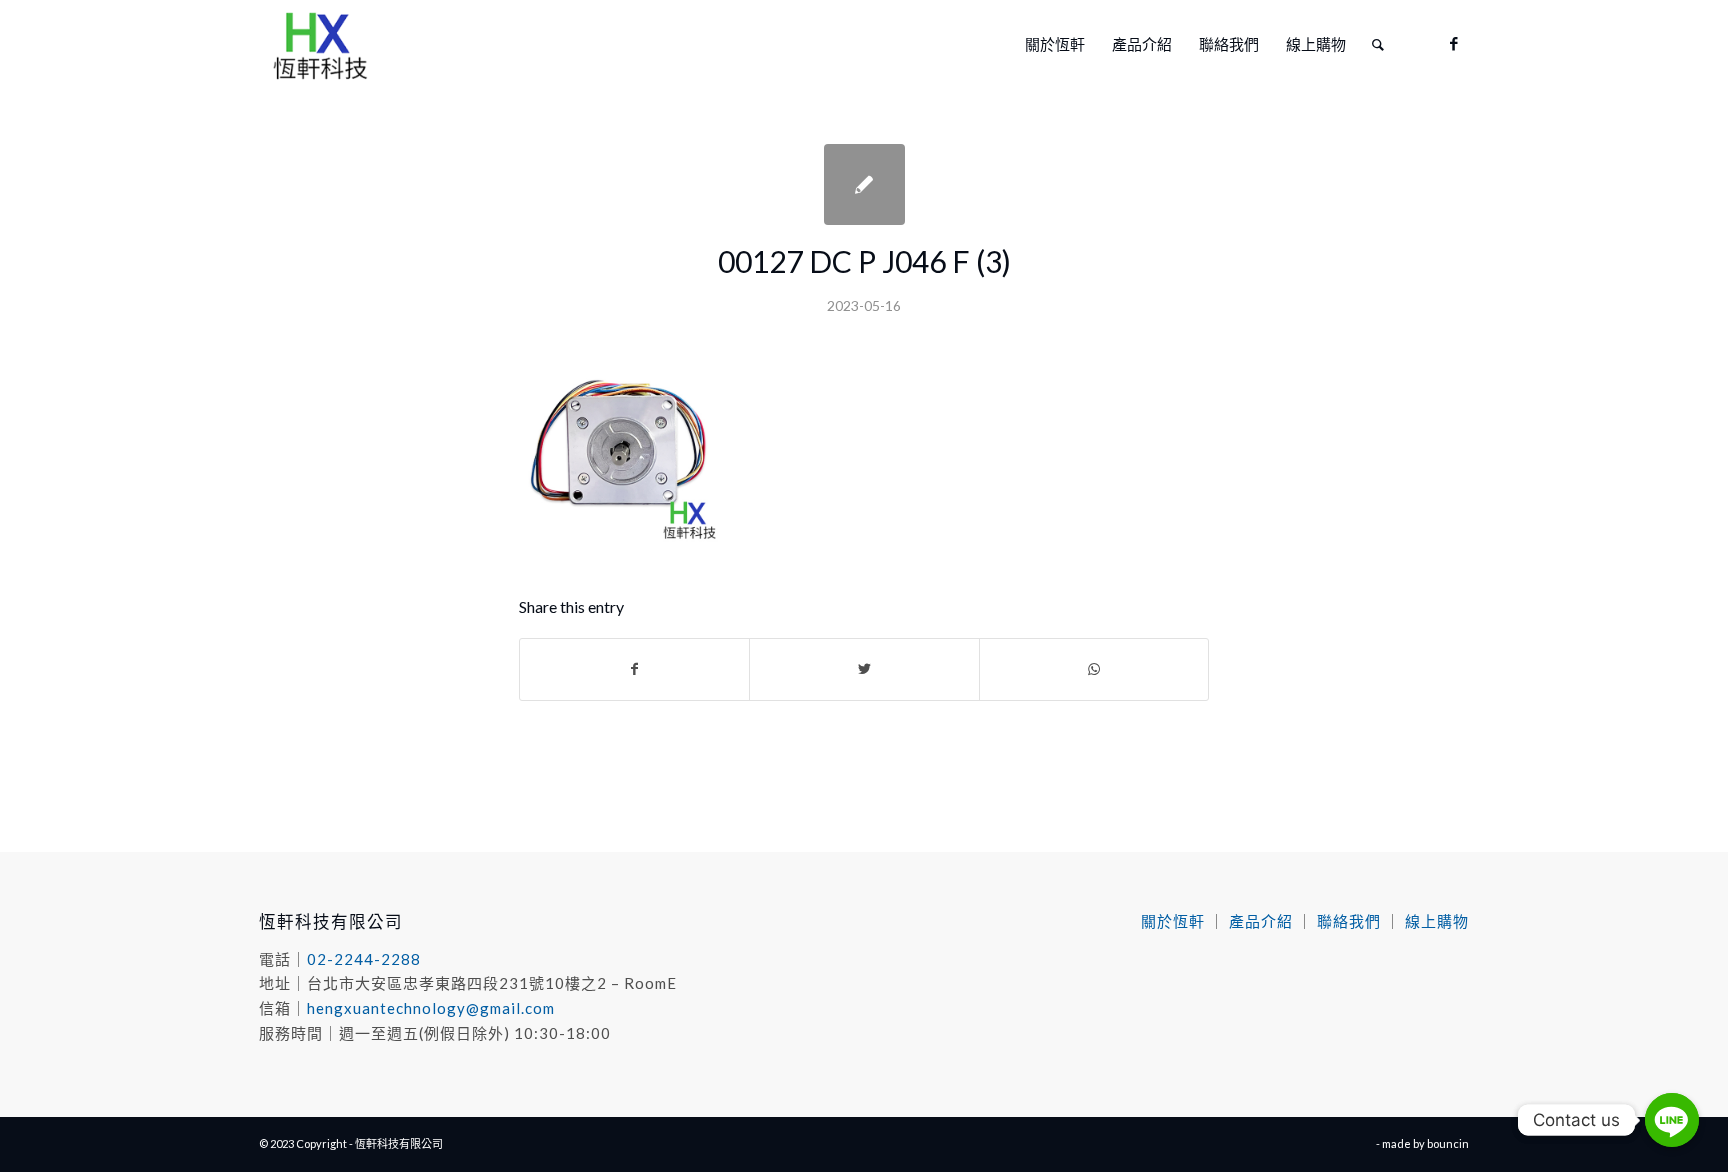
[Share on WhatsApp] (1094, 669)
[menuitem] (1055, 44)
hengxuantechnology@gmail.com (431, 1008)
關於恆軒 (1173, 921)
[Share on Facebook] (634, 669)
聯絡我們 (1349, 921)
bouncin (1448, 1143)
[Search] (1378, 44)
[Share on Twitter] (864, 669)
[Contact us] (1672, 1120)
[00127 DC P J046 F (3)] (864, 184)
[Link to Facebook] (1454, 43)
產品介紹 (1261, 921)
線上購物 (1437, 921)
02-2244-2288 (364, 959)
